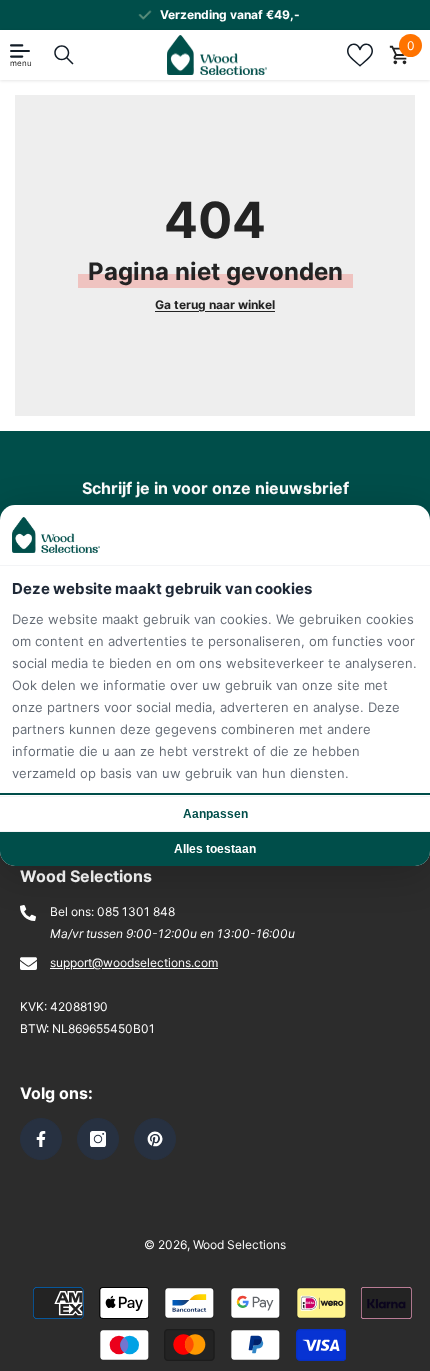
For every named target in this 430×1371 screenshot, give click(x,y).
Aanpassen (215, 814)
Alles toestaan (215, 849)
